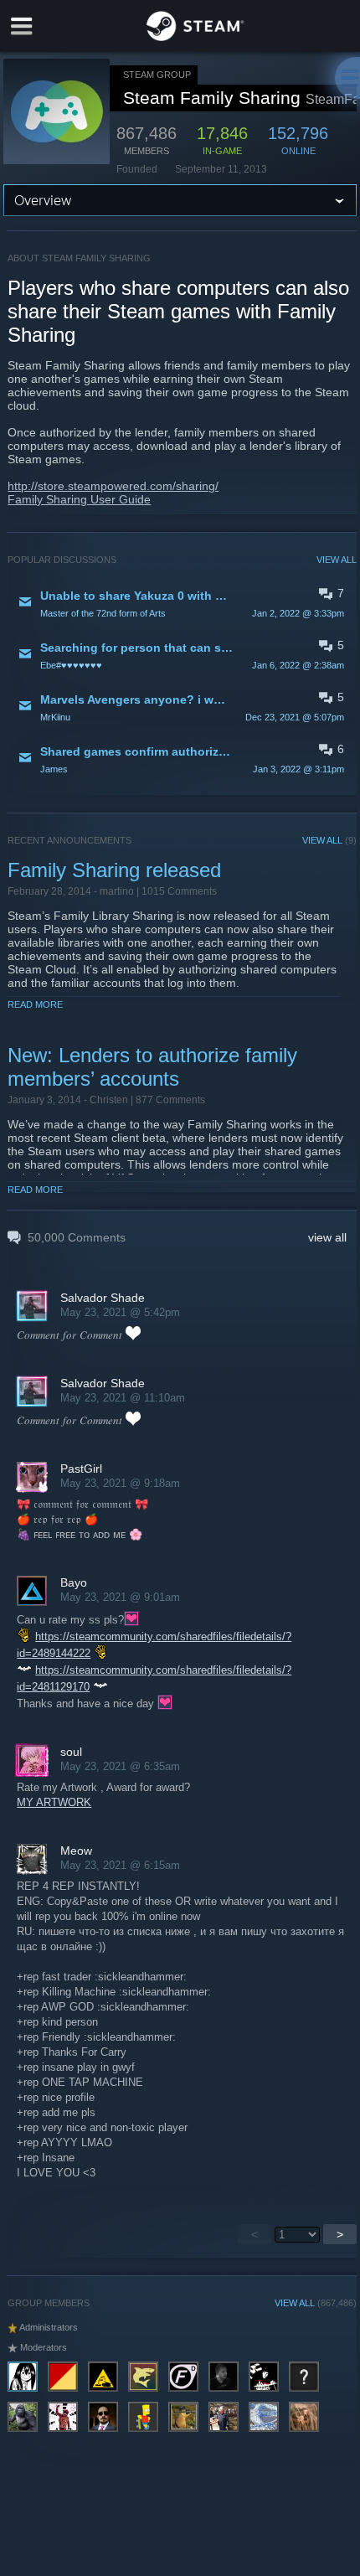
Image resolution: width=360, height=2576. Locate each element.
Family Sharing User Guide (79, 499)
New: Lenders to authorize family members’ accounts (152, 1067)
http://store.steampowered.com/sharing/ (113, 486)
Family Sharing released (114, 870)
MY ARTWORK (54, 1802)
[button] (182, 603)
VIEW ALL (337, 560)
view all (327, 1237)
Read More (35, 1004)
